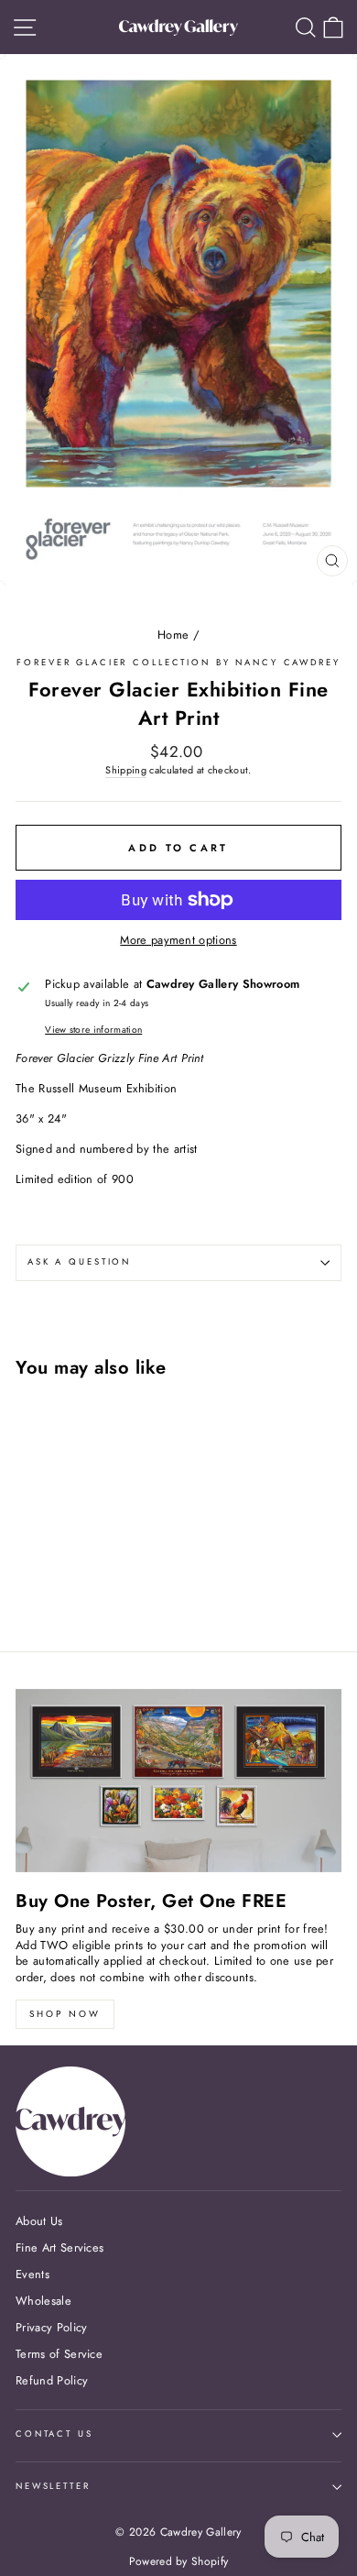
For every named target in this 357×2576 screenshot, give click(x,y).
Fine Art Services (59, 2247)
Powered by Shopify (179, 2561)
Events (32, 2274)
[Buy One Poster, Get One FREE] (178, 1781)
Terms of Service (59, 2354)
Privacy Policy (51, 2327)
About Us (39, 2221)
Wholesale (43, 2301)
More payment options (178, 940)
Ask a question (79, 1262)
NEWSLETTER (53, 2486)
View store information (93, 1030)
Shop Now (65, 2014)
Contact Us (54, 2434)
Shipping (126, 770)
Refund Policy (52, 2380)
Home (173, 635)
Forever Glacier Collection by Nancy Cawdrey (178, 663)
